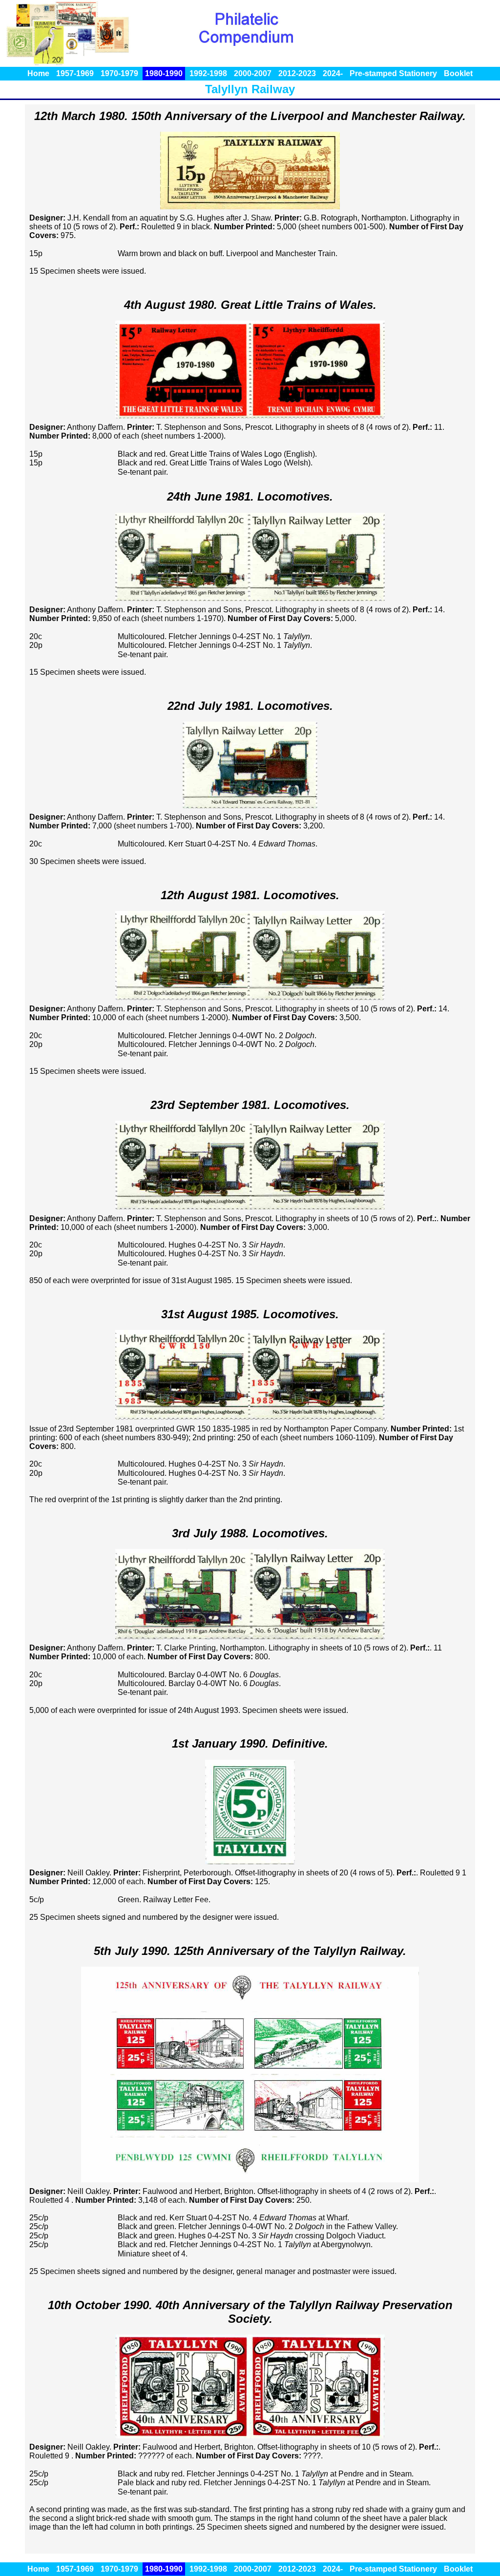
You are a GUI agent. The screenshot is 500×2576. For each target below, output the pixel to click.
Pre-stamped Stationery (393, 73)
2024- (333, 73)
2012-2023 (297, 73)
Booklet (458, 73)
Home (38, 73)
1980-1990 (164, 73)
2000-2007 (253, 73)
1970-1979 (119, 73)
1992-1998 (208, 73)
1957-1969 (75, 73)
